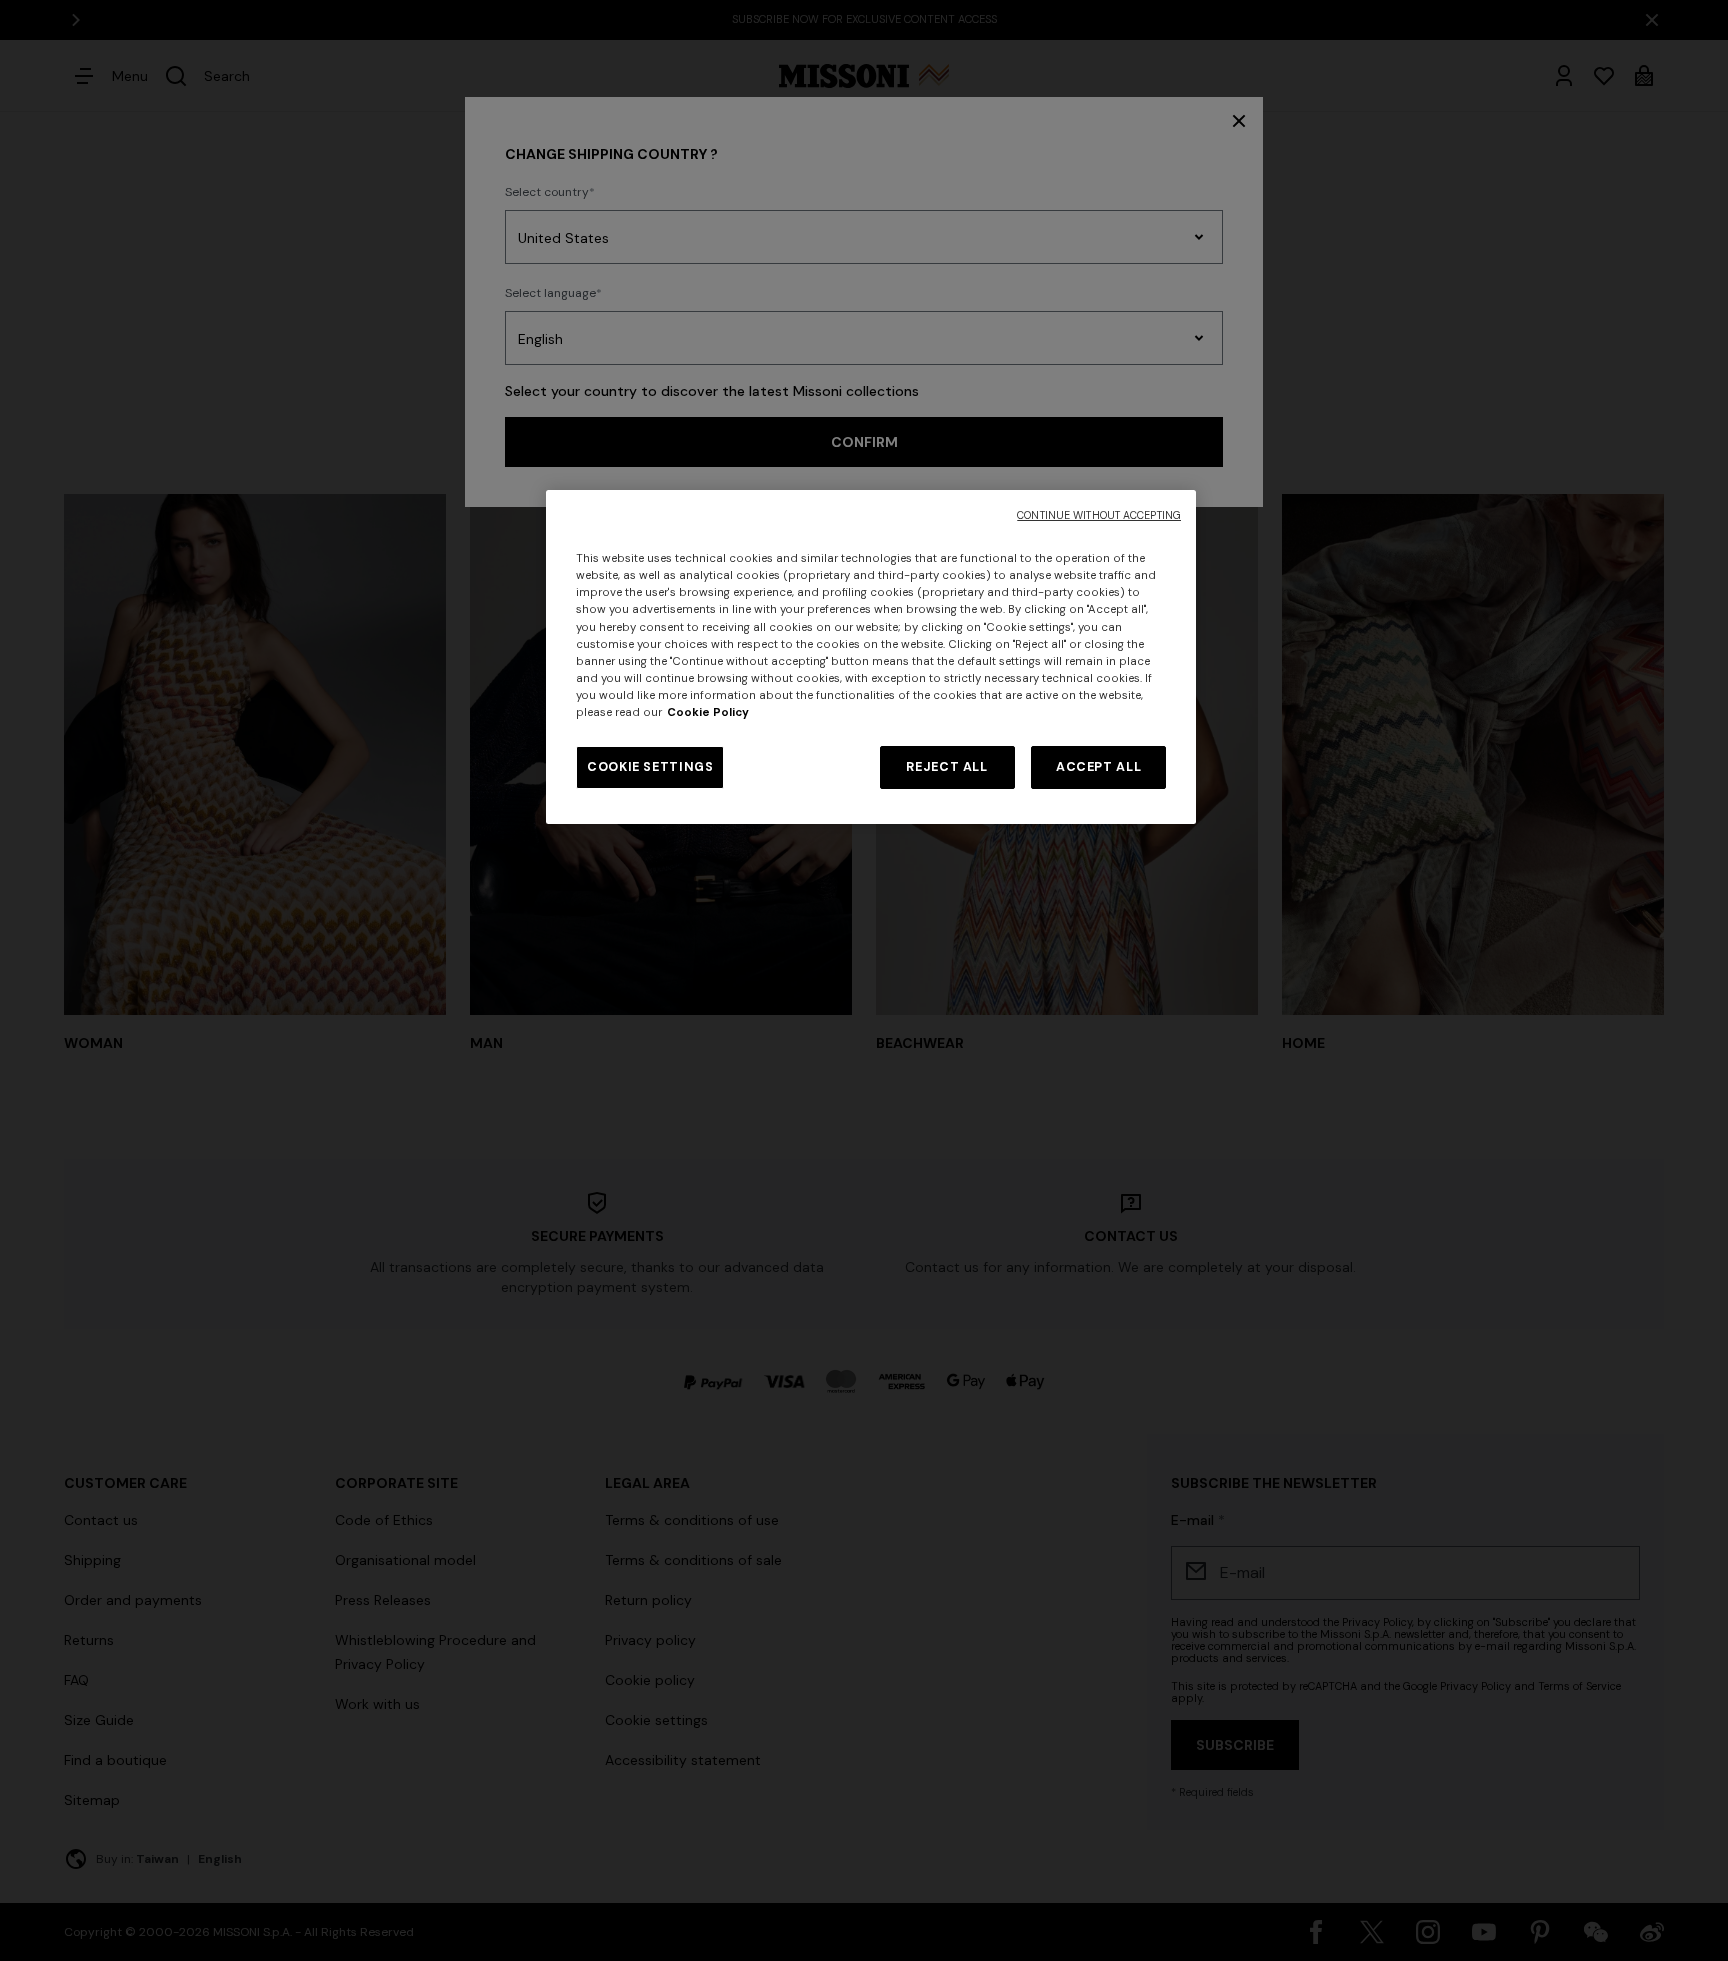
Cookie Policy (708, 712)
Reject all (946, 767)
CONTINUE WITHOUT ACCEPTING (1099, 515)
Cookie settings (650, 767)
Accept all (1098, 767)
